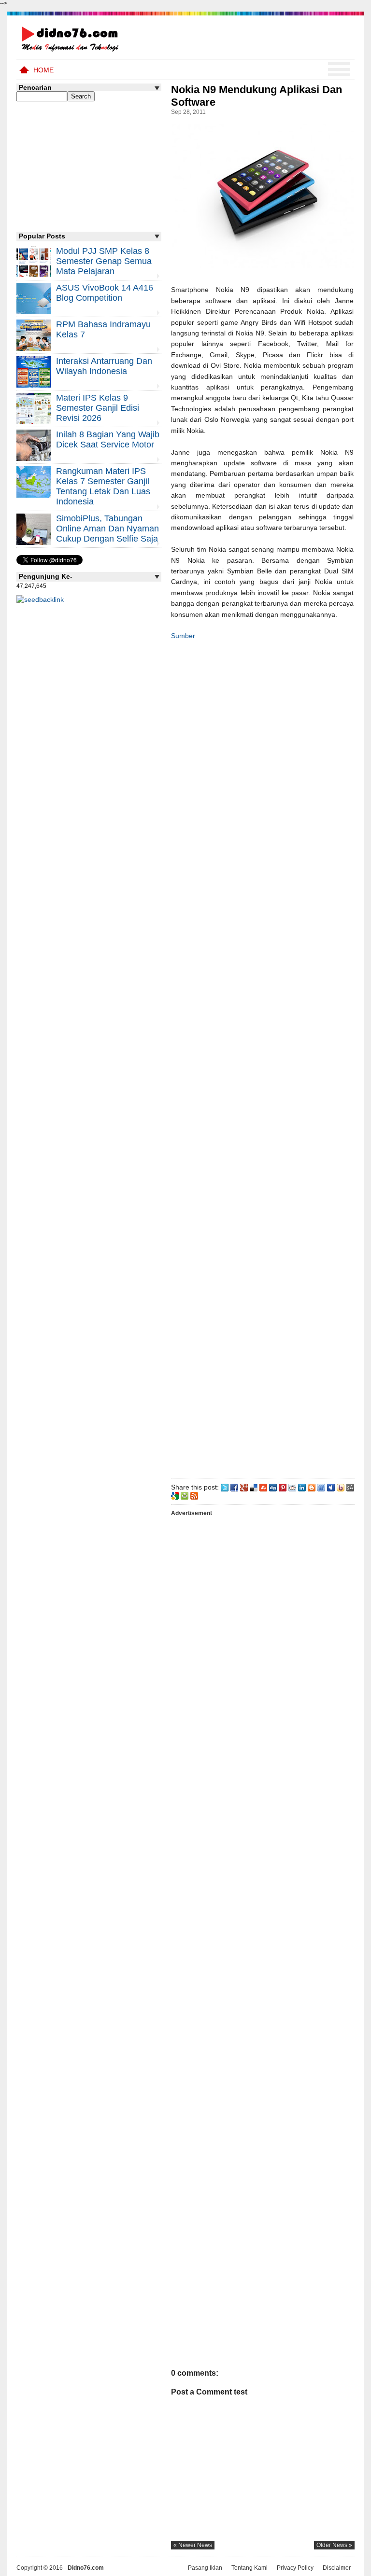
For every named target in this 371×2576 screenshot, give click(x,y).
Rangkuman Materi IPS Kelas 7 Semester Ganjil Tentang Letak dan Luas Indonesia (103, 486)
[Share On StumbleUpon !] (263, 1487)
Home (43, 70)
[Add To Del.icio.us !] (254, 1487)
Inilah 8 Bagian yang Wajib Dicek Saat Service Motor (108, 439)
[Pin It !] (283, 1487)
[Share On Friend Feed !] (321, 1487)
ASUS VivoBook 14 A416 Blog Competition (105, 293)
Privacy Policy (295, 2568)
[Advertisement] (262, 1057)
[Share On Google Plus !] (244, 1487)
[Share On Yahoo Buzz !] (341, 1487)
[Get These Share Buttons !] (350, 1487)
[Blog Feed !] (194, 1495)
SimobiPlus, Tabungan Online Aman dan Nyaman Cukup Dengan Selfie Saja (107, 529)
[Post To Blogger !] (312, 1487)
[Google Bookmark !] (175, 1495)
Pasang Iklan (205, 2568)
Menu (339, 70)
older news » (334, 2545)
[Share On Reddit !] (292, 1487)
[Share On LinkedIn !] (302, 1487)
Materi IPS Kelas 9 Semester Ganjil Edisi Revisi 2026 (98, 408)
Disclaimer (337, 2568)
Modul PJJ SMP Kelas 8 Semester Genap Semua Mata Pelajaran (104, 261)
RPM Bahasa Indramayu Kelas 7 (103, 329)
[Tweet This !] (225, 1487)
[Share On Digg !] (273, 1487)
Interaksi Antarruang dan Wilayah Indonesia (104, 366)
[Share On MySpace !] (331, 1487)
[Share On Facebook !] (234, 1487)
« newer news (193, 2545)
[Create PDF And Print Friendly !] (185, 1495)
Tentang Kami (250, 2568)
